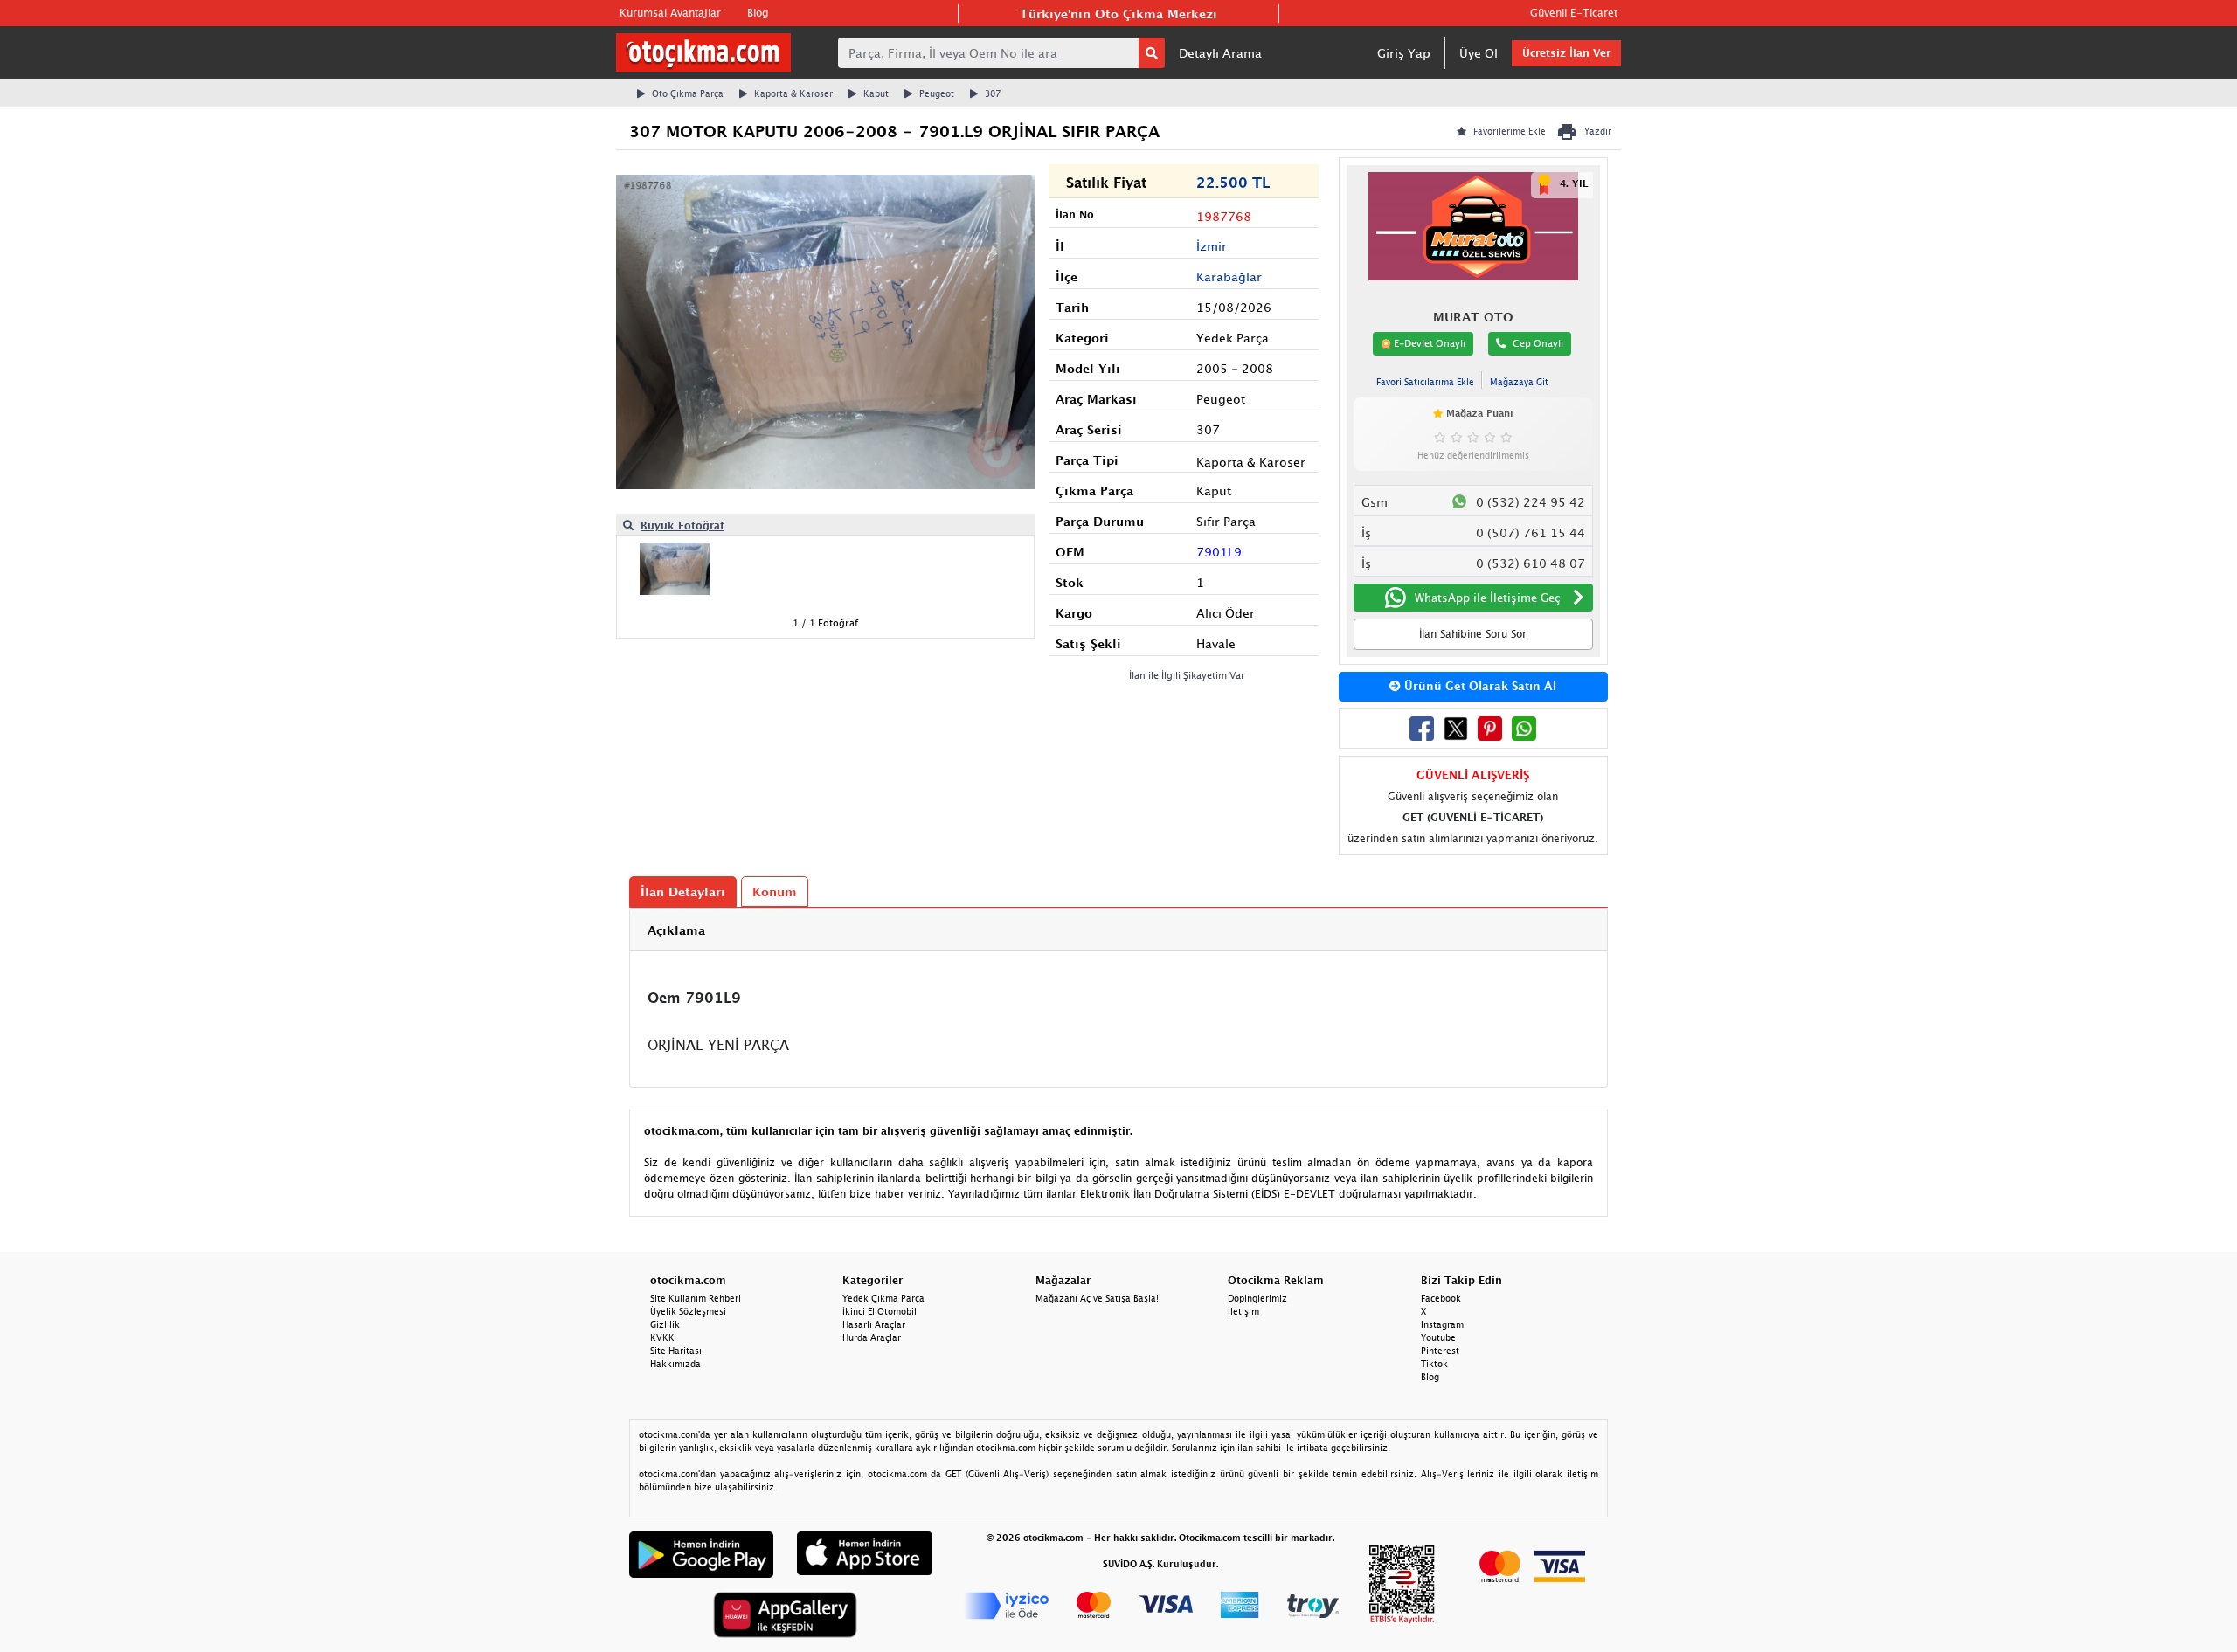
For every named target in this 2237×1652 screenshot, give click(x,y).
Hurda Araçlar (872, 1337)
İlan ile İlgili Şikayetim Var (1187, 675)
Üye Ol (1479, 53)
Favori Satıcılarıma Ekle (1425, 382)
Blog (758, 13)
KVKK (662, 1337)
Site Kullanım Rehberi (696, 1298)
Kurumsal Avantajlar (670, 13)
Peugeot (937, 93)
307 (993, 93)
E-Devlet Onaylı (1428, 343)
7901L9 (1219, 552)
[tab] (1118, 930)
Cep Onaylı (1538, 343)
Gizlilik (665, 1324)
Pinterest (1440, 1351)
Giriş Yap (1404, 53)
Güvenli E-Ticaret (1574, 13)
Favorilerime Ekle (1510, 131)
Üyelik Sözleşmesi (688, 1311)
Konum (775, 892)
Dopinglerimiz (1257, 1298)
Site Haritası (676, 1351)
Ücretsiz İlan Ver (1566, 53)
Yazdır (1598, 131)
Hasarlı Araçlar (874, 1324)
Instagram (1442, 1324)
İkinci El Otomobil (880, 1311)
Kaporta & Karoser (793, 93)
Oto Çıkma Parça (688, 93)
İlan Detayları (683, 892)
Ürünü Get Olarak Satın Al (1479, 686)
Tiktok (1434, 1364)
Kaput (876, 93)
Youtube (1438, 1337)
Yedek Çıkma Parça (883, 1298)
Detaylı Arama (1220, 53)
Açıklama (676, 930)
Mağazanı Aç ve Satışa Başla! (1097, 1298)
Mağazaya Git (1519, 382)
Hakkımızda (675, 1364)
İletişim (1243, 1311)
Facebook (1441, 1298)
